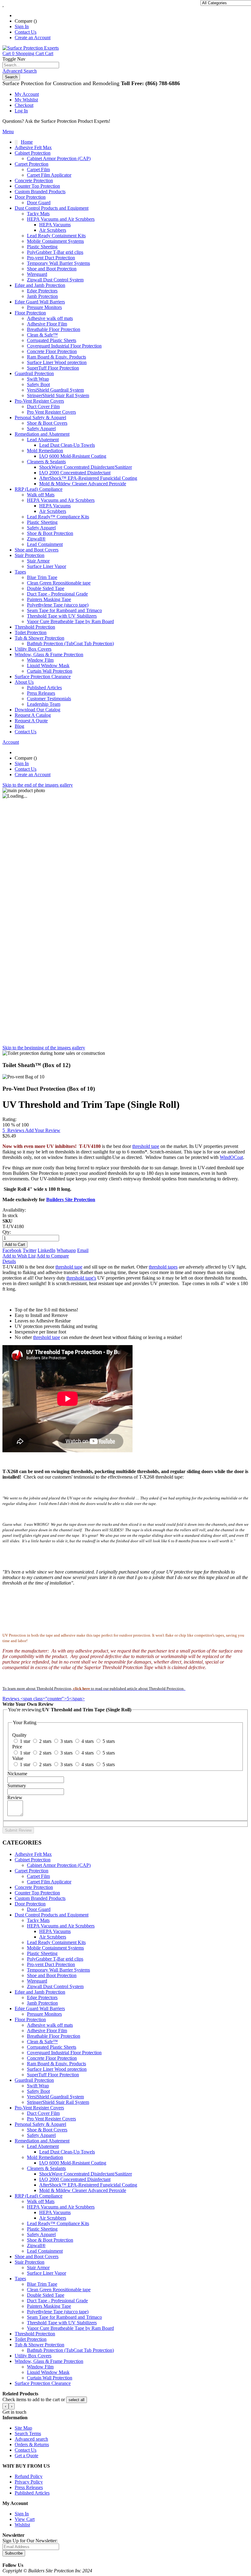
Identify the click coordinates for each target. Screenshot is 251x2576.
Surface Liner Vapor (47, 2273)
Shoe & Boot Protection (50, 2240)
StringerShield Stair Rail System (58, 2102)
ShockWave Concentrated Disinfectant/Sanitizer (86, 2174)
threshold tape (146, 1146)
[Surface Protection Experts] (31, 48)
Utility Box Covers (33, 2356)
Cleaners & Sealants (46, 2168)
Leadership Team (44, 704)
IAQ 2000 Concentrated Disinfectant (75, 2179)
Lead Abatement (43, 2146)
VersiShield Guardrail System (55, 2097)
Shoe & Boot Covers (47, 2130)
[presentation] (6, 2406)
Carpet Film (38, 1876)
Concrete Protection (34, 1887)
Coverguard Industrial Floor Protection (64, 2053)
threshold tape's (81, 1278)
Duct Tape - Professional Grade (57, 2301)
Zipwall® (36, 2245)
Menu (8, 132)
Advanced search (31, 2439)
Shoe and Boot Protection (52, 1975)
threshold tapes (163, 1267)
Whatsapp (66, 1250)
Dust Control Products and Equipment (52, 1915)
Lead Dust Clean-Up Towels (67, 2152)
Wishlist (22, 2525)
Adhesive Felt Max (33, 1854)
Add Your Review (43, 1130)
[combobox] (31, 65)
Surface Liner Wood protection (57, 2069)
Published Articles (44, 688)
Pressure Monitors (44, 2014)
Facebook (12, 1250)
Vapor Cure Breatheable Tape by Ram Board (70, 2328)
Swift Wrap (38, 2086)
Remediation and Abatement (42, 2141)
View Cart (25, 2519)
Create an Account (33, 38)
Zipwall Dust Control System (55, 1986)
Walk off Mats (41, 2201)
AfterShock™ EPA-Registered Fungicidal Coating (88, 2185)
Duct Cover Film (43, 2113)
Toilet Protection (31, 2339)
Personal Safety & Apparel (40, 2124)
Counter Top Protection (37, 1893)
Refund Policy (29, 2476)
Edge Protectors (42, 1997)
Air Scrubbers (53, 1937)
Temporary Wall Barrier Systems (58, 1970)
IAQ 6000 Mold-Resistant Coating (73, 2163)
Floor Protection (30, 2019)
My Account (27, 94)
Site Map (23, 2428)
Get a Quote (26, 2456)
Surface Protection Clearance (43, 2383)
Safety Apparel (41, 2135)
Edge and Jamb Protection (40, 1992)
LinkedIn (47, 1250)
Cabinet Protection (33, 1860)
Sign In (22, 26)
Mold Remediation (45, 2157)
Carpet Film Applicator (49, 1882)
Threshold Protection (35, 2334)
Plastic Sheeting (42, 1953)
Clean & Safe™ (42, 2042)
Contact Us (26, 32)
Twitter (30, 1250)
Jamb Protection (42, 2003)
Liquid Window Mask (48, 2372)
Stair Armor (38, 2268)
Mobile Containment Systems (55, 1948)
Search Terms (28, 2433)
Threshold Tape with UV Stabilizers (62, 2323)
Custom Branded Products (40, 1898)
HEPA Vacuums (55, 1931)
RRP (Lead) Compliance (39, 2196)
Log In (21, 111)
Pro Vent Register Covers (51, 2119)
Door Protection (30, 1904)
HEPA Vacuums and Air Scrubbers (61, 1926)
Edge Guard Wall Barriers (40, 2008)
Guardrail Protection (34, 2080)
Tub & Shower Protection (39, 2345)
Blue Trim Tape (42, 2284)
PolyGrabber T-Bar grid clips (55, 1959)
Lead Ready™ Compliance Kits (58, 2223)
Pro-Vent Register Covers (39, 2108)
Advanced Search (20, 71)
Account (11, 742)
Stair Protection (30, 2262)
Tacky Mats (38, 1920)
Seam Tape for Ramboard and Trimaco (64, 2317)
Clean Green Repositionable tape (59, 2290)
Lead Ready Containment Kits (56, 1942)
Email (83, 1250)
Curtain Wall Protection (50, 2378)
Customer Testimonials (49, 699)
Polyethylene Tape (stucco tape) (58, 2312)
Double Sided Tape (46, 2295)
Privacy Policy (29, 2482)
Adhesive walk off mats (50, 2025)
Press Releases (41, 693)
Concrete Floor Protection (52, 2058)
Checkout (24, 105)
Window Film (40, 2367)
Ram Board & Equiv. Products (56, 2064)
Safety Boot (38, 2091)
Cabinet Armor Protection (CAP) (59, 1865)
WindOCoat (231, 1157)
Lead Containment (45, 2251)
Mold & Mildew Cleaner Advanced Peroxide (83, 2190)
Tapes (20, 2279)
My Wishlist (26, 100)
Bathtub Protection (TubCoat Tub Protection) (70, 2350)
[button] (77, 2400)
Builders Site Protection (71, 1200)
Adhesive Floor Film (47, 2031)
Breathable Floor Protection (54, 2036)
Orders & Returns (32, 2444)
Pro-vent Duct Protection (51, 1964)
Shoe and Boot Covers (37, 2256)
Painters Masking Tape (49, 2306)
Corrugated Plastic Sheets (52, 2047)
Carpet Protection (32, 1871)
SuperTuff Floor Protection (53, 2075)
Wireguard (37, 1981)
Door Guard (39, 1909)
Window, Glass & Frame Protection (49, 2361)
